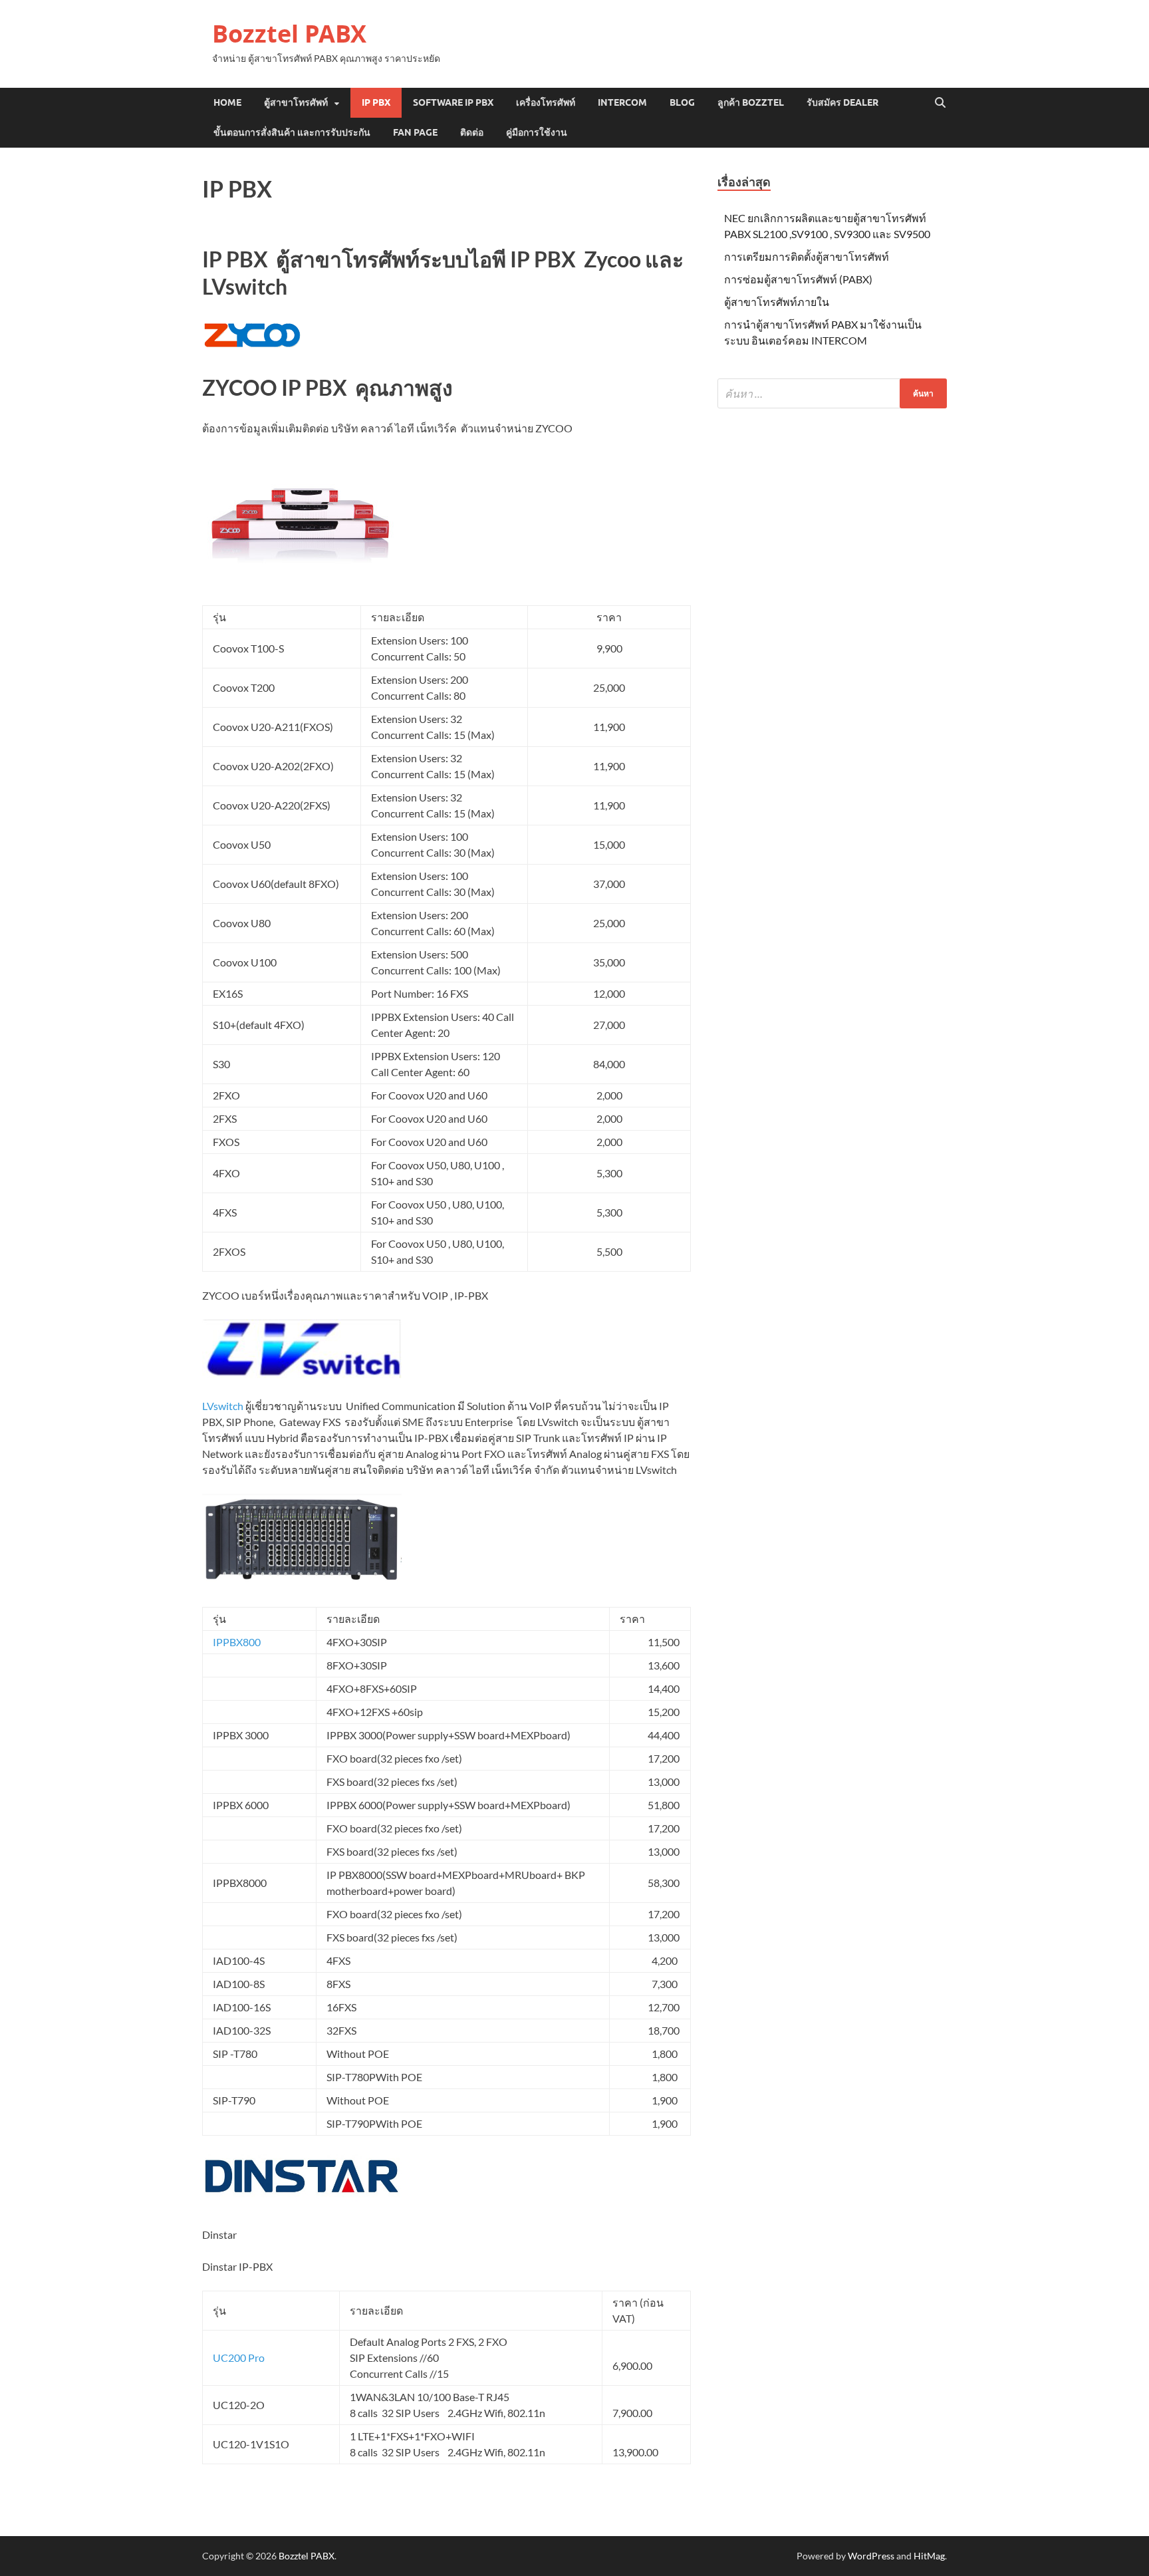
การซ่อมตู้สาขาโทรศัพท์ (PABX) (798, 279)
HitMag (929, 2556)
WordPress (871, 2556)
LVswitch (223, 1406)
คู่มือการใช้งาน (537, 132)
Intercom (622, 102)
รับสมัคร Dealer (842, 102)
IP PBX (376, 102)
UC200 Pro (239, 2358)
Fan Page (415, 132)
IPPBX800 (237, 1642)
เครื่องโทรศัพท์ (546, 102)
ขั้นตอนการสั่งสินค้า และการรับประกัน (292, 132)
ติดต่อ (472, 132)
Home (227, 102)
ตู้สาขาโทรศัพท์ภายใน (777, 302)
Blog (682, 102)
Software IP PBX (453, 102)
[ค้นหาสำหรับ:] (832, 393)
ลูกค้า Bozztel (751, 102)
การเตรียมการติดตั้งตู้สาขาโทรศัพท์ (807, 256)
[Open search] (940, 103)
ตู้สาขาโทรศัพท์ (296, 102)
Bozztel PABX (289, 34)
